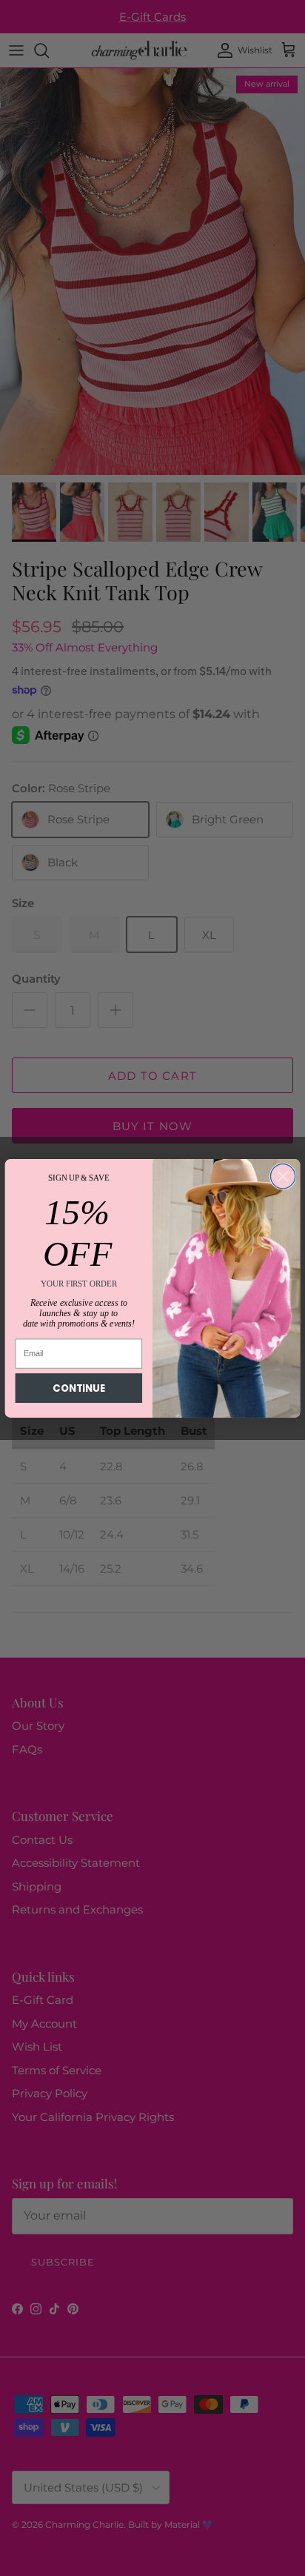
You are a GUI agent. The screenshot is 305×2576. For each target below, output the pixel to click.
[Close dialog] (282, 1176)
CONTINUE (78, 1388)
